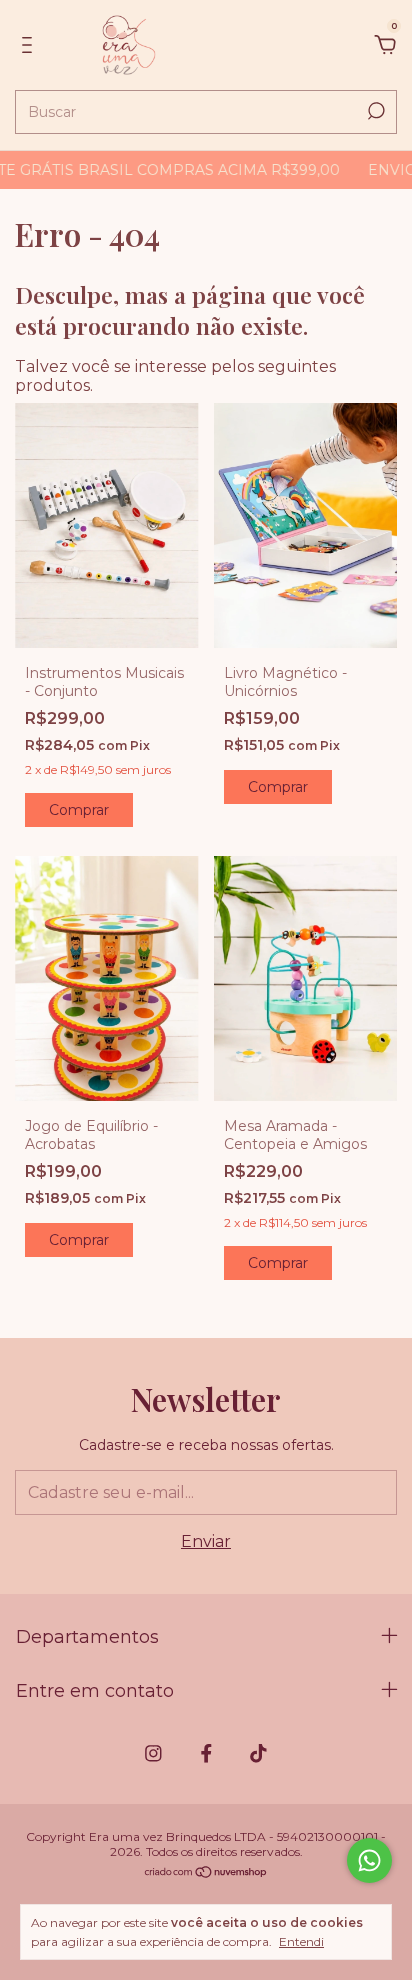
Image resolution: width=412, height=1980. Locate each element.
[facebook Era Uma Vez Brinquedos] (206, 1753)
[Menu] (30, 45)
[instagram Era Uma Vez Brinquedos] (153, 1753)
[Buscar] (374, 111)
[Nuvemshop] (206, 1873)
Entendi (301, 1941)
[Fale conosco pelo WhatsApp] (369, 1860)
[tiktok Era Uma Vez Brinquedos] (258, 1753)
